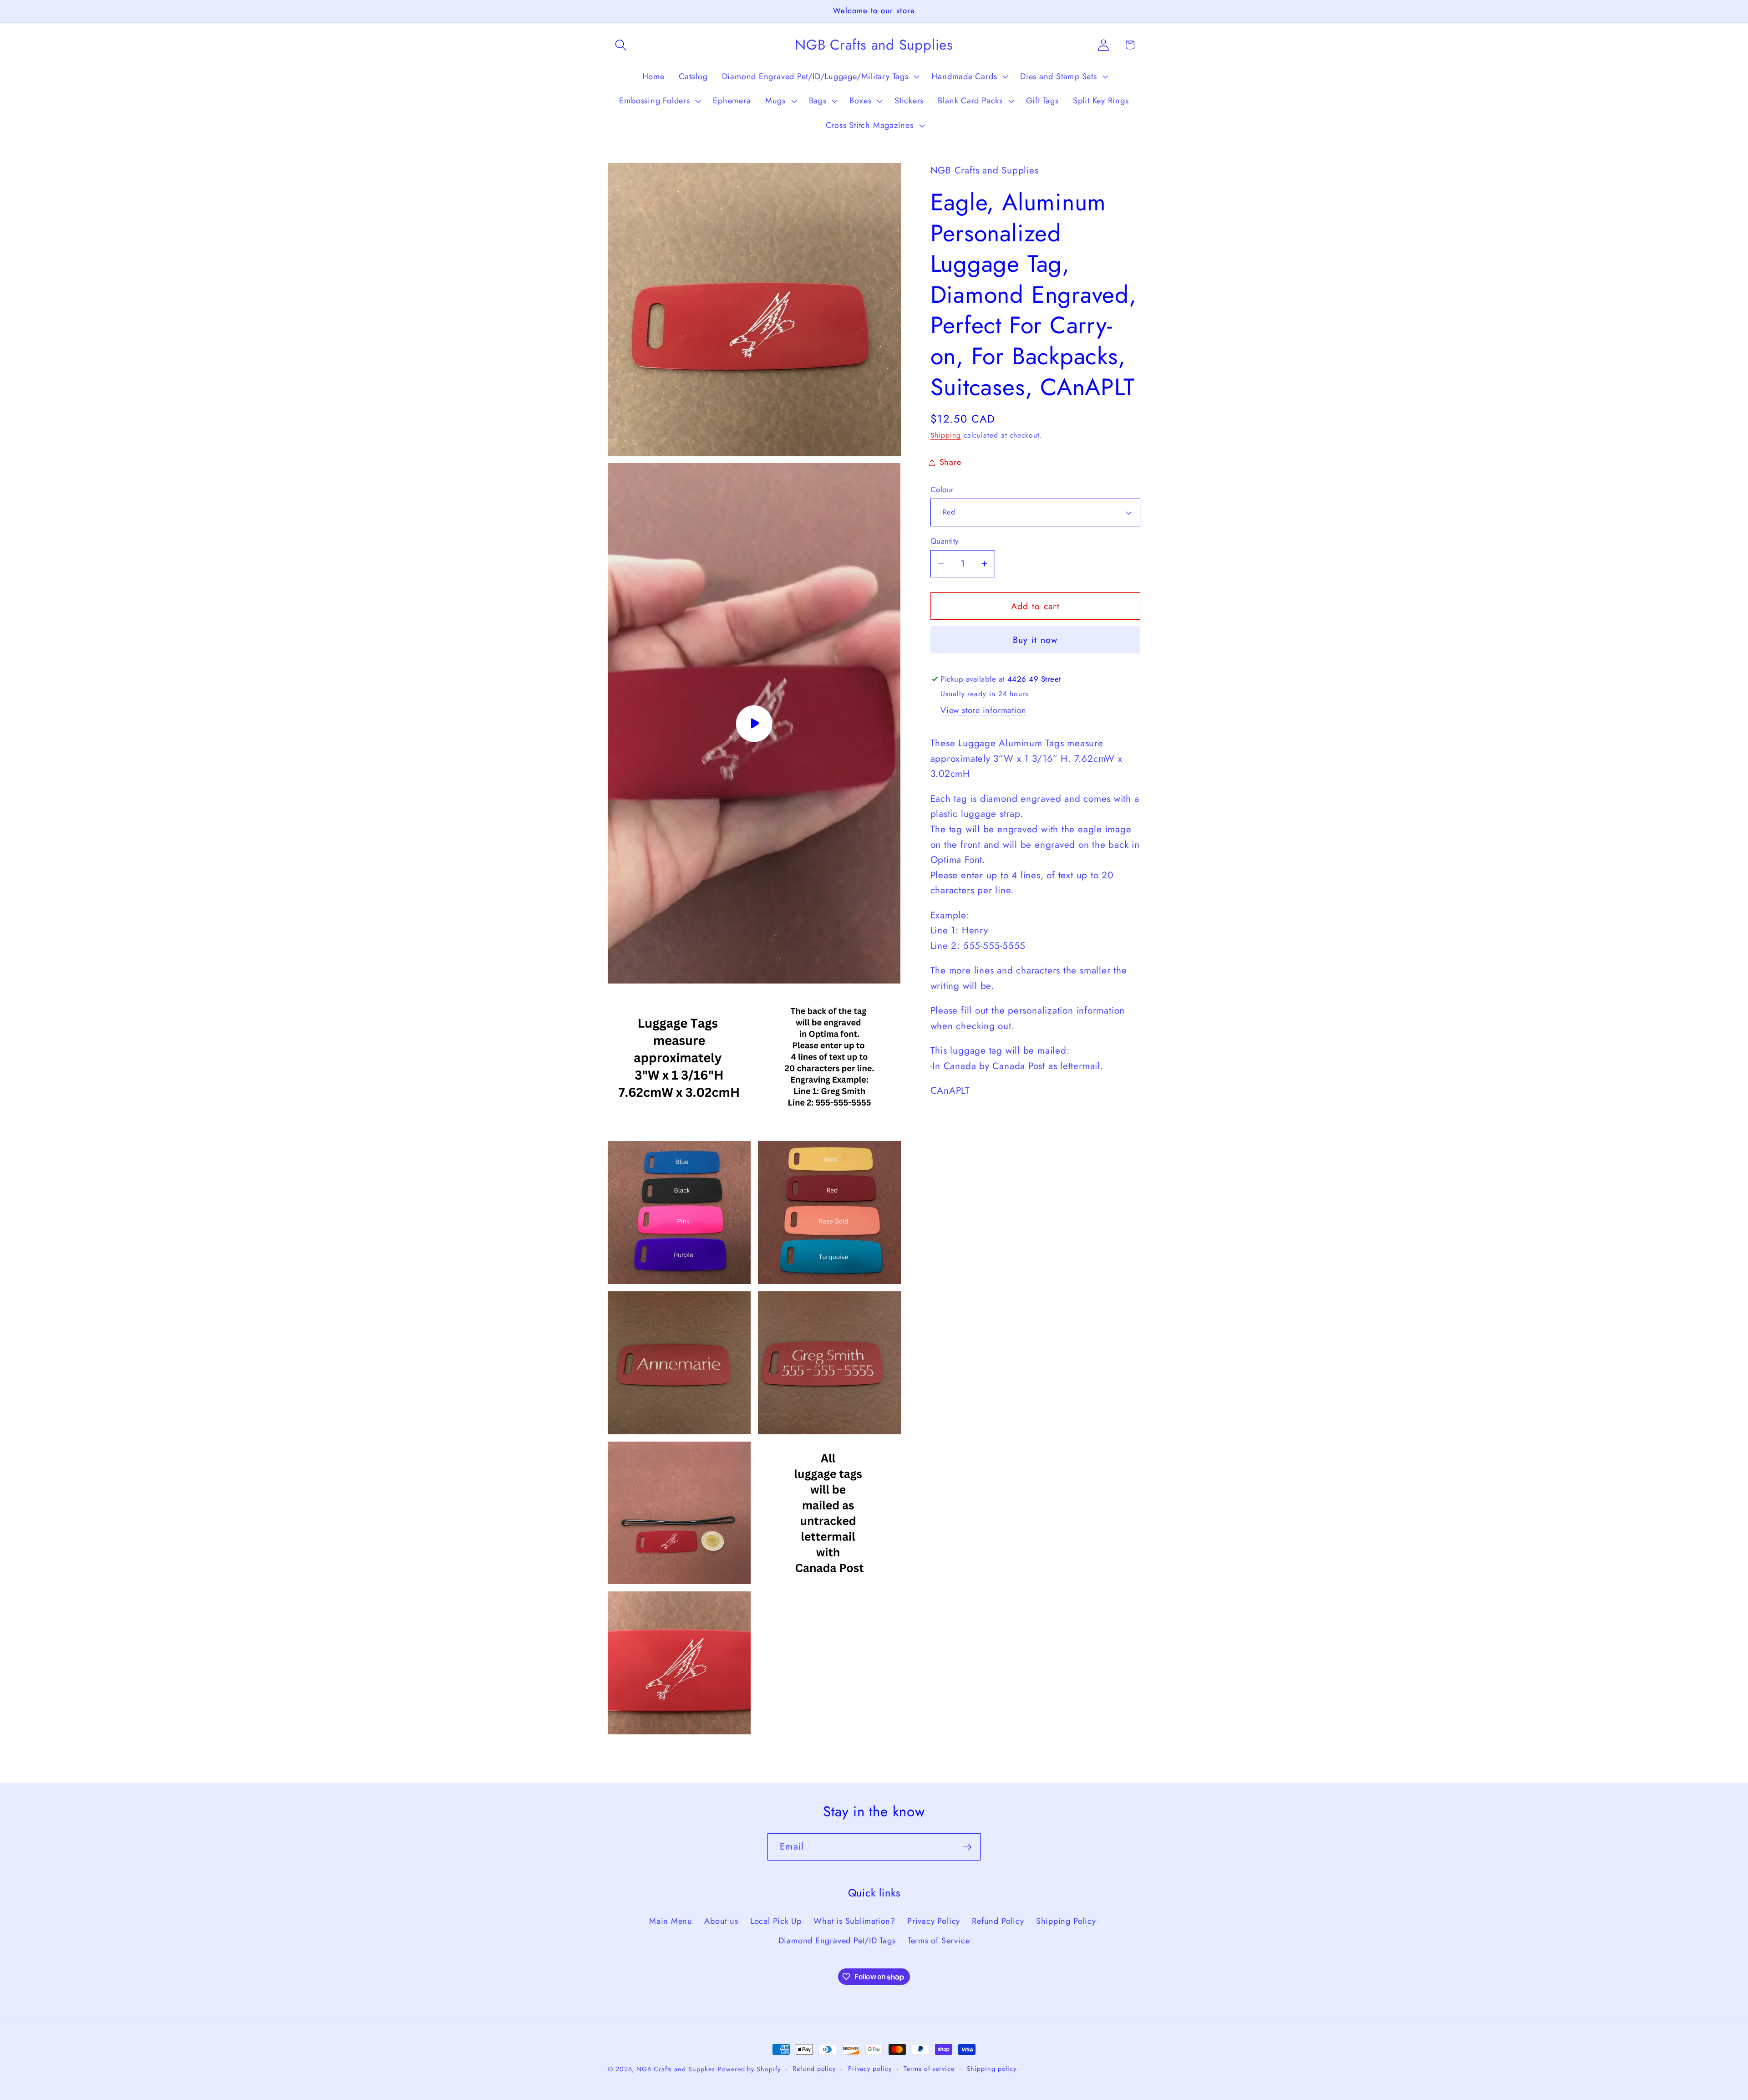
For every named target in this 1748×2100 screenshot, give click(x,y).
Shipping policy (992, 2069)
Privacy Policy (934, 1921)
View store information (983, 710)
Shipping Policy (1066, 1921)
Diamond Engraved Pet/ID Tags (837, 1941)
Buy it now (1035, 640)
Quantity (945, 541)
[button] (621, 45)
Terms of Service (939, 1941)
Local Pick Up (776, 1921)
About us (721, 1921)
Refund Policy (998, 1921)
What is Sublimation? (854, 1921)
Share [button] (950, 462)
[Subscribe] (967, 1847)
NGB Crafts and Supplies (676, 2069)
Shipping (946, 435)
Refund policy (814, 2069)
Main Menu (671, 1921)
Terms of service (929, 2069)
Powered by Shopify (749, 2069)
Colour (942, 490)
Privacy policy (870, 2069)
